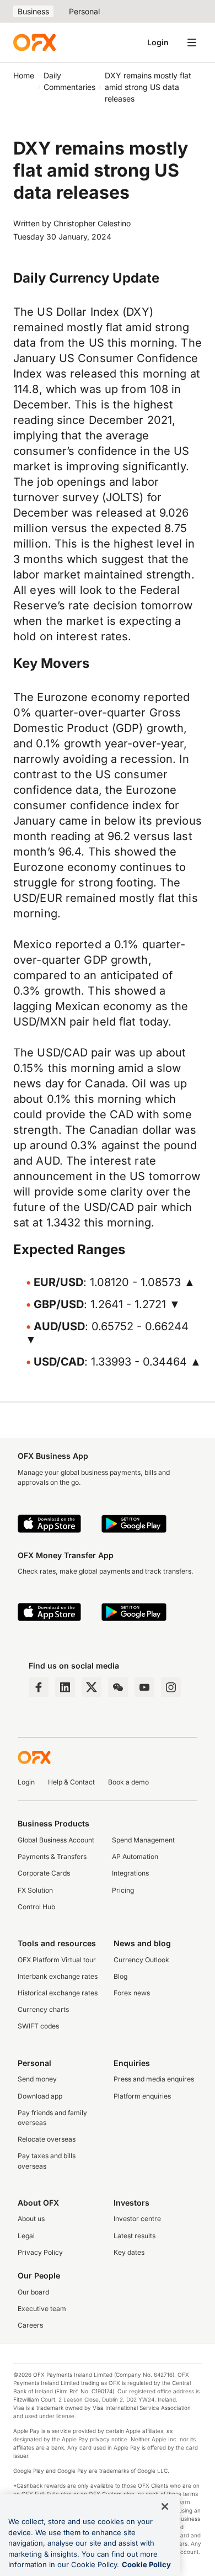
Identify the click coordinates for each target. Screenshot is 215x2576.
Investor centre (137, 2219)
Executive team (42, 2309)
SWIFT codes (38, 2026)
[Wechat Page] (118, 1687)
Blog (120, 1976)
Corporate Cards (44, 1873)
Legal (26, 2236)
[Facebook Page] (39, 1687)
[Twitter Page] (92, 1687)
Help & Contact (71, 1782)
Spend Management (143, 1840)
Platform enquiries (142, 2096)
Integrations (130, 1873)
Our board (33, 2292)
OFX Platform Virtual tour (57, 1960)
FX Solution (35, 1890)
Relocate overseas (47, 2139)
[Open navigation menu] (192, 43)
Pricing (123, 1890)
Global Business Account (56, 1840)
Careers (30, 2325)
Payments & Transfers (52, 1857)
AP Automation (135, 1857)
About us (31, 2219)
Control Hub (36, 1907)
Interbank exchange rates (58, 1976)
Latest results (135, 2236)
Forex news (132, 1993)
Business (33, 11)
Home (24, 75)
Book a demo (128, 1782)
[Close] (165, 2506)
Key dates (129, 2252)
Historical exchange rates (58, 1993)
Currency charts (43, 2009)
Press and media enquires (154, 2079)
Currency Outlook (141, 1960)
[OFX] (34, 43)
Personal (84, 11)
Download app (40, 2096)
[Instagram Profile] (171, 1687)
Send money (37, 2079)
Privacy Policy (40, 2252)
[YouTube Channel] (144, 1687)
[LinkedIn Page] (65, 1687)
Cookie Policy (146, 2564)
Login (158, 42)
